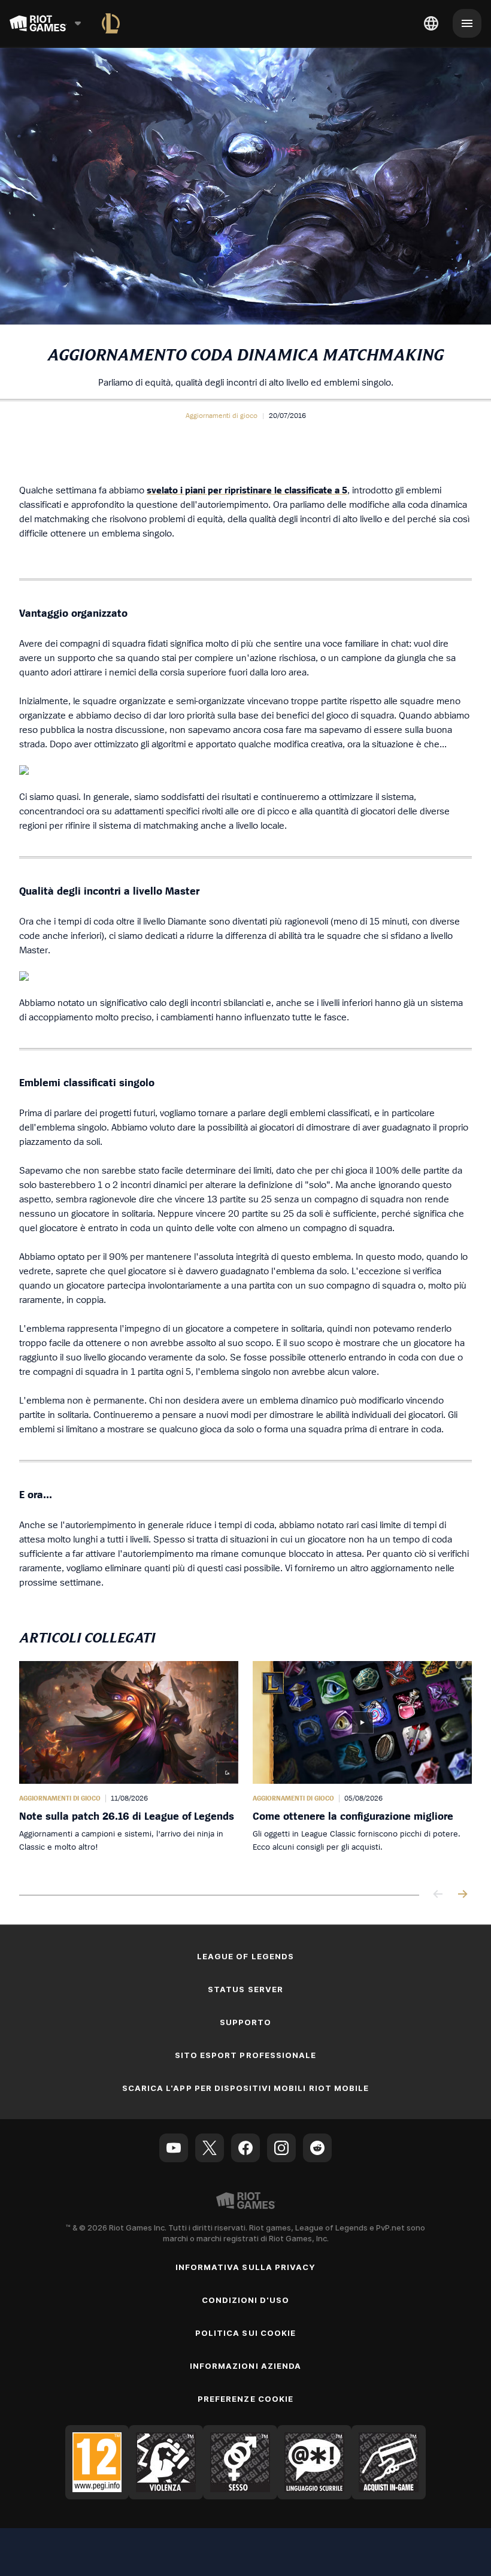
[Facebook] (245, 2148)
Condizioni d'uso (246, 2300)
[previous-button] (438, 1895)
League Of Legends (245, 1956)
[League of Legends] (111, 23)
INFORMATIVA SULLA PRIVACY (245, 2267)
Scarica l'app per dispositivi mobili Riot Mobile (245, 2088)
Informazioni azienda (245, 2366)
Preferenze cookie (245, 2399)
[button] (222, 416)
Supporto (245, 2022)
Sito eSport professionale (245, 2055)
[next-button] (462, 1895)
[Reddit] (317, 2148)
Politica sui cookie (245, 2333)
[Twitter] (210, 2148)
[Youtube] (174, 2148)
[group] (245, 1766)
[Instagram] (281, 2148)
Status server (245, 1989)
